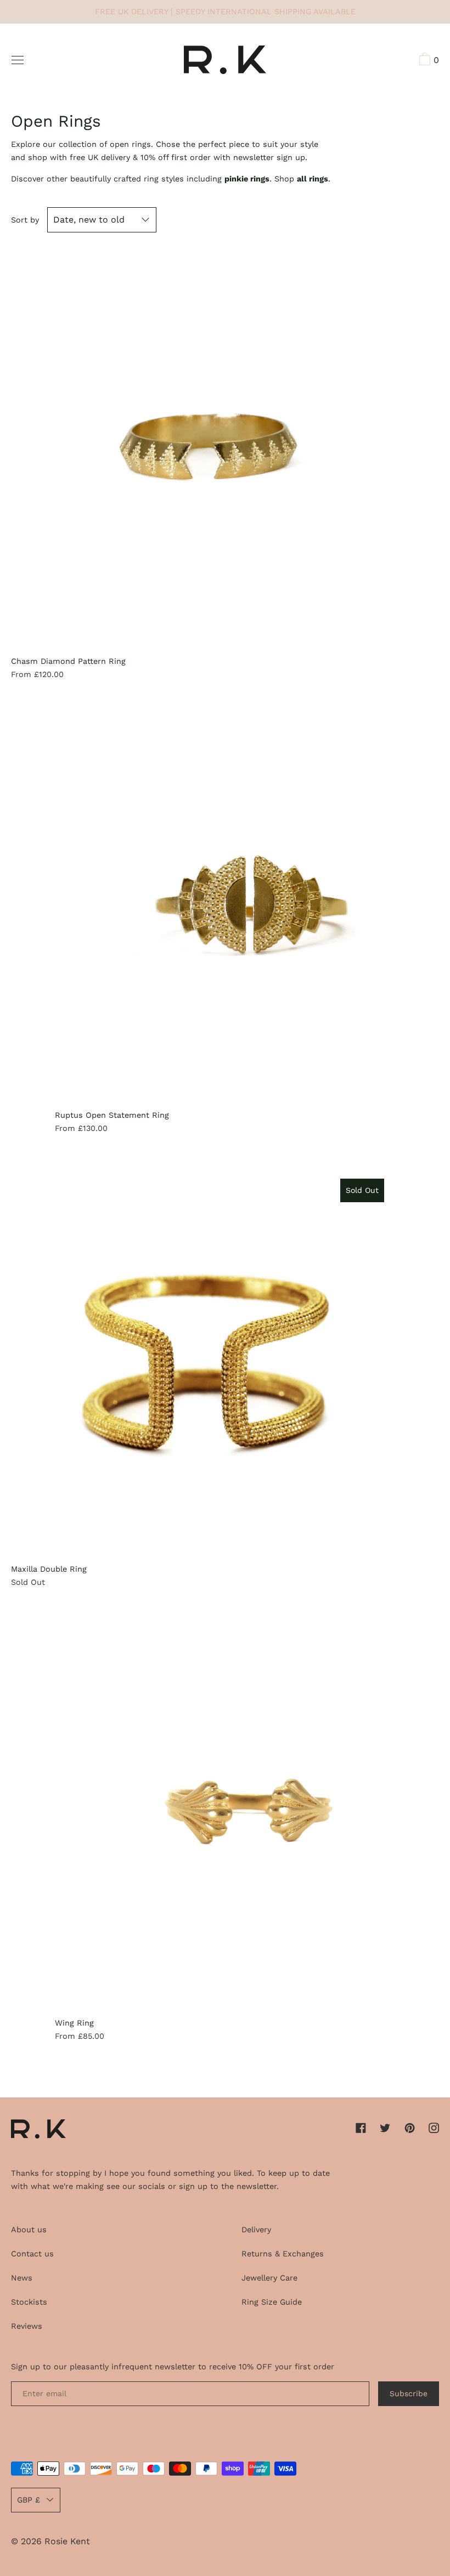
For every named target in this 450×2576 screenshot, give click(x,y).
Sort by (25, 220)
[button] (428, 61)
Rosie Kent (67, 2541)
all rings (313, 179)
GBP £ (29, 2500)
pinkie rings (247, 179)
